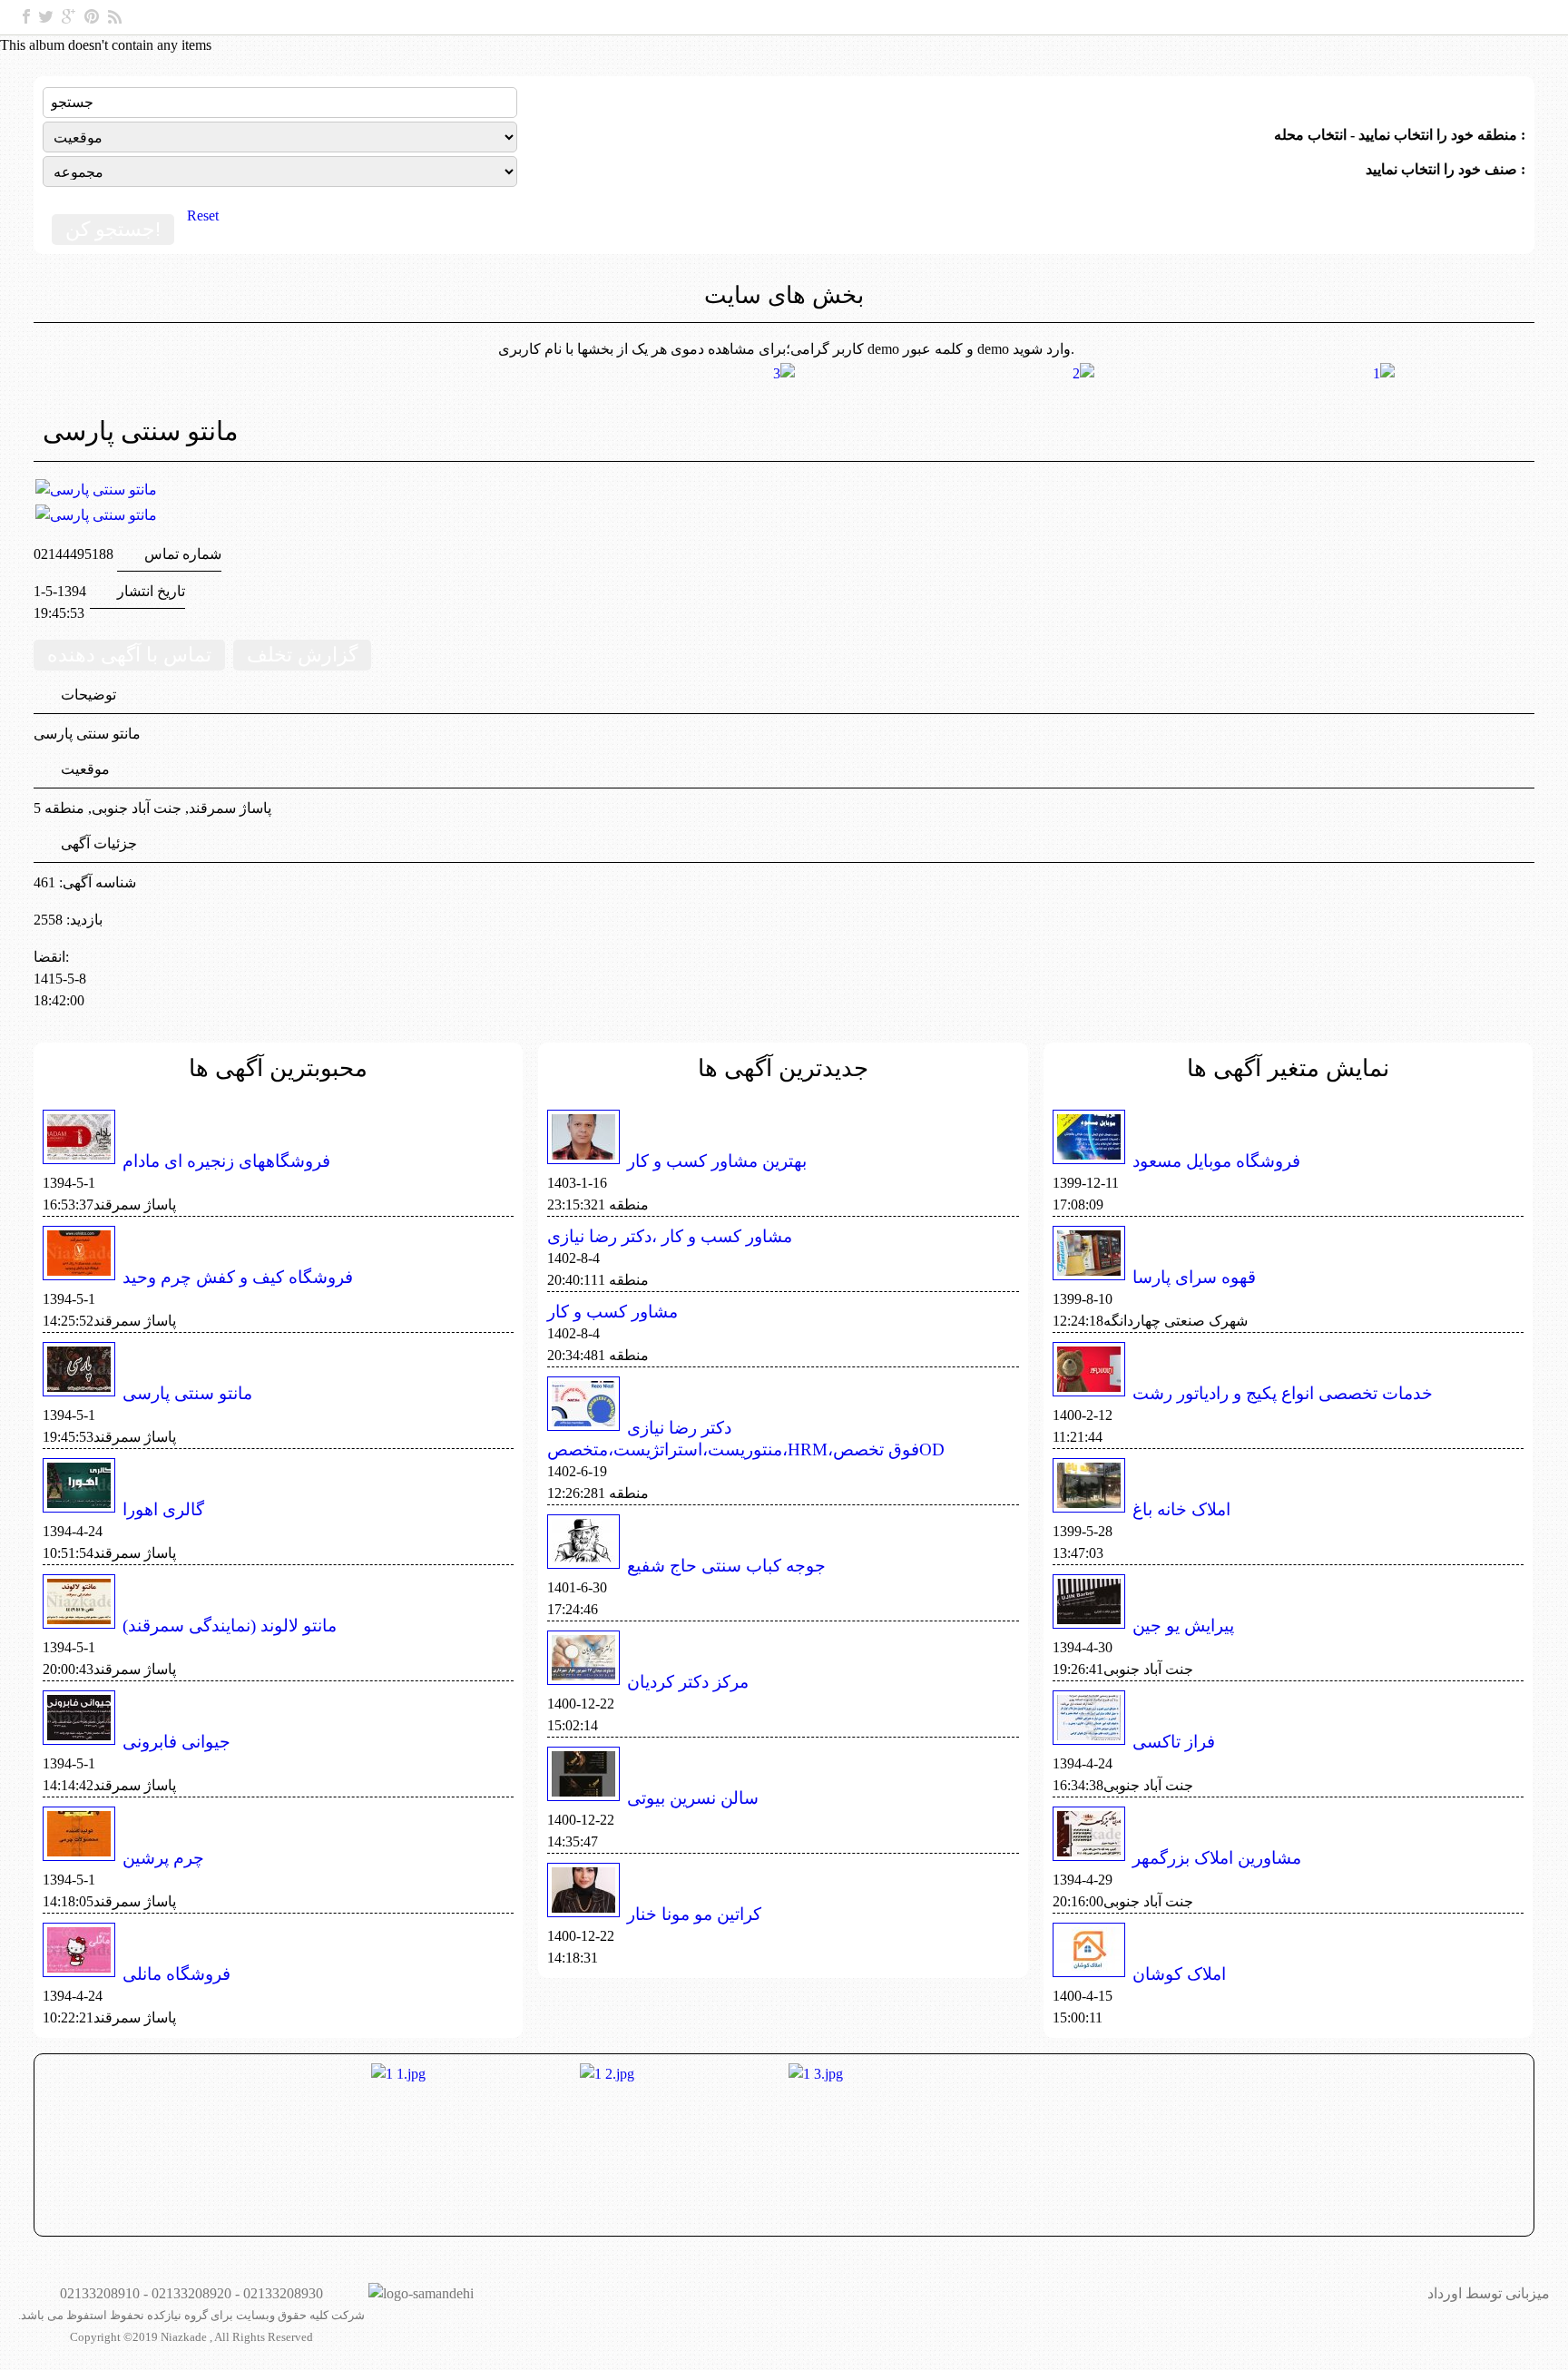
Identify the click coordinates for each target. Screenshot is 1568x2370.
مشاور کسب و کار (612, 1312)
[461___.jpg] (779, 515)
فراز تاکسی (1174, 1742)
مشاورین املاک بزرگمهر (1217, 1858)
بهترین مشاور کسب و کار (717, 1161)
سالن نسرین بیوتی (693, 1798)
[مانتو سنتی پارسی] (96, 490)
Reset (203, 215)
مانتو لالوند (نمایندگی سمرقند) (230, 1626)
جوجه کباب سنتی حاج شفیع (726, 1566)
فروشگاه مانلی (176, 1974)
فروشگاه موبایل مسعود (1216, 1161)
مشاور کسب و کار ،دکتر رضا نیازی (670, 1236)
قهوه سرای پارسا (1194, 1277)
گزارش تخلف (302, 655)
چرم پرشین (163, 1858)
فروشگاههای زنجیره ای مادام (226, 1161)
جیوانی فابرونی (176, 1742)
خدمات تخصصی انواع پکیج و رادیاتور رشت (1283, 1393)
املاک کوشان (1179, 1974)
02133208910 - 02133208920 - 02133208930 (191, 2293)
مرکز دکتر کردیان (688, 1682)
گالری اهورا (163, 1509)
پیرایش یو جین (1183, 1626)
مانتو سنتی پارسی (187, 1393)
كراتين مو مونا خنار (694, 1914)
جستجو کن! (113, 229)
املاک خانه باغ (1181, 1509)
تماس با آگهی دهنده (129, 655)
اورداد (1445, 2293)
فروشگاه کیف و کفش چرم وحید (238, 1277)
